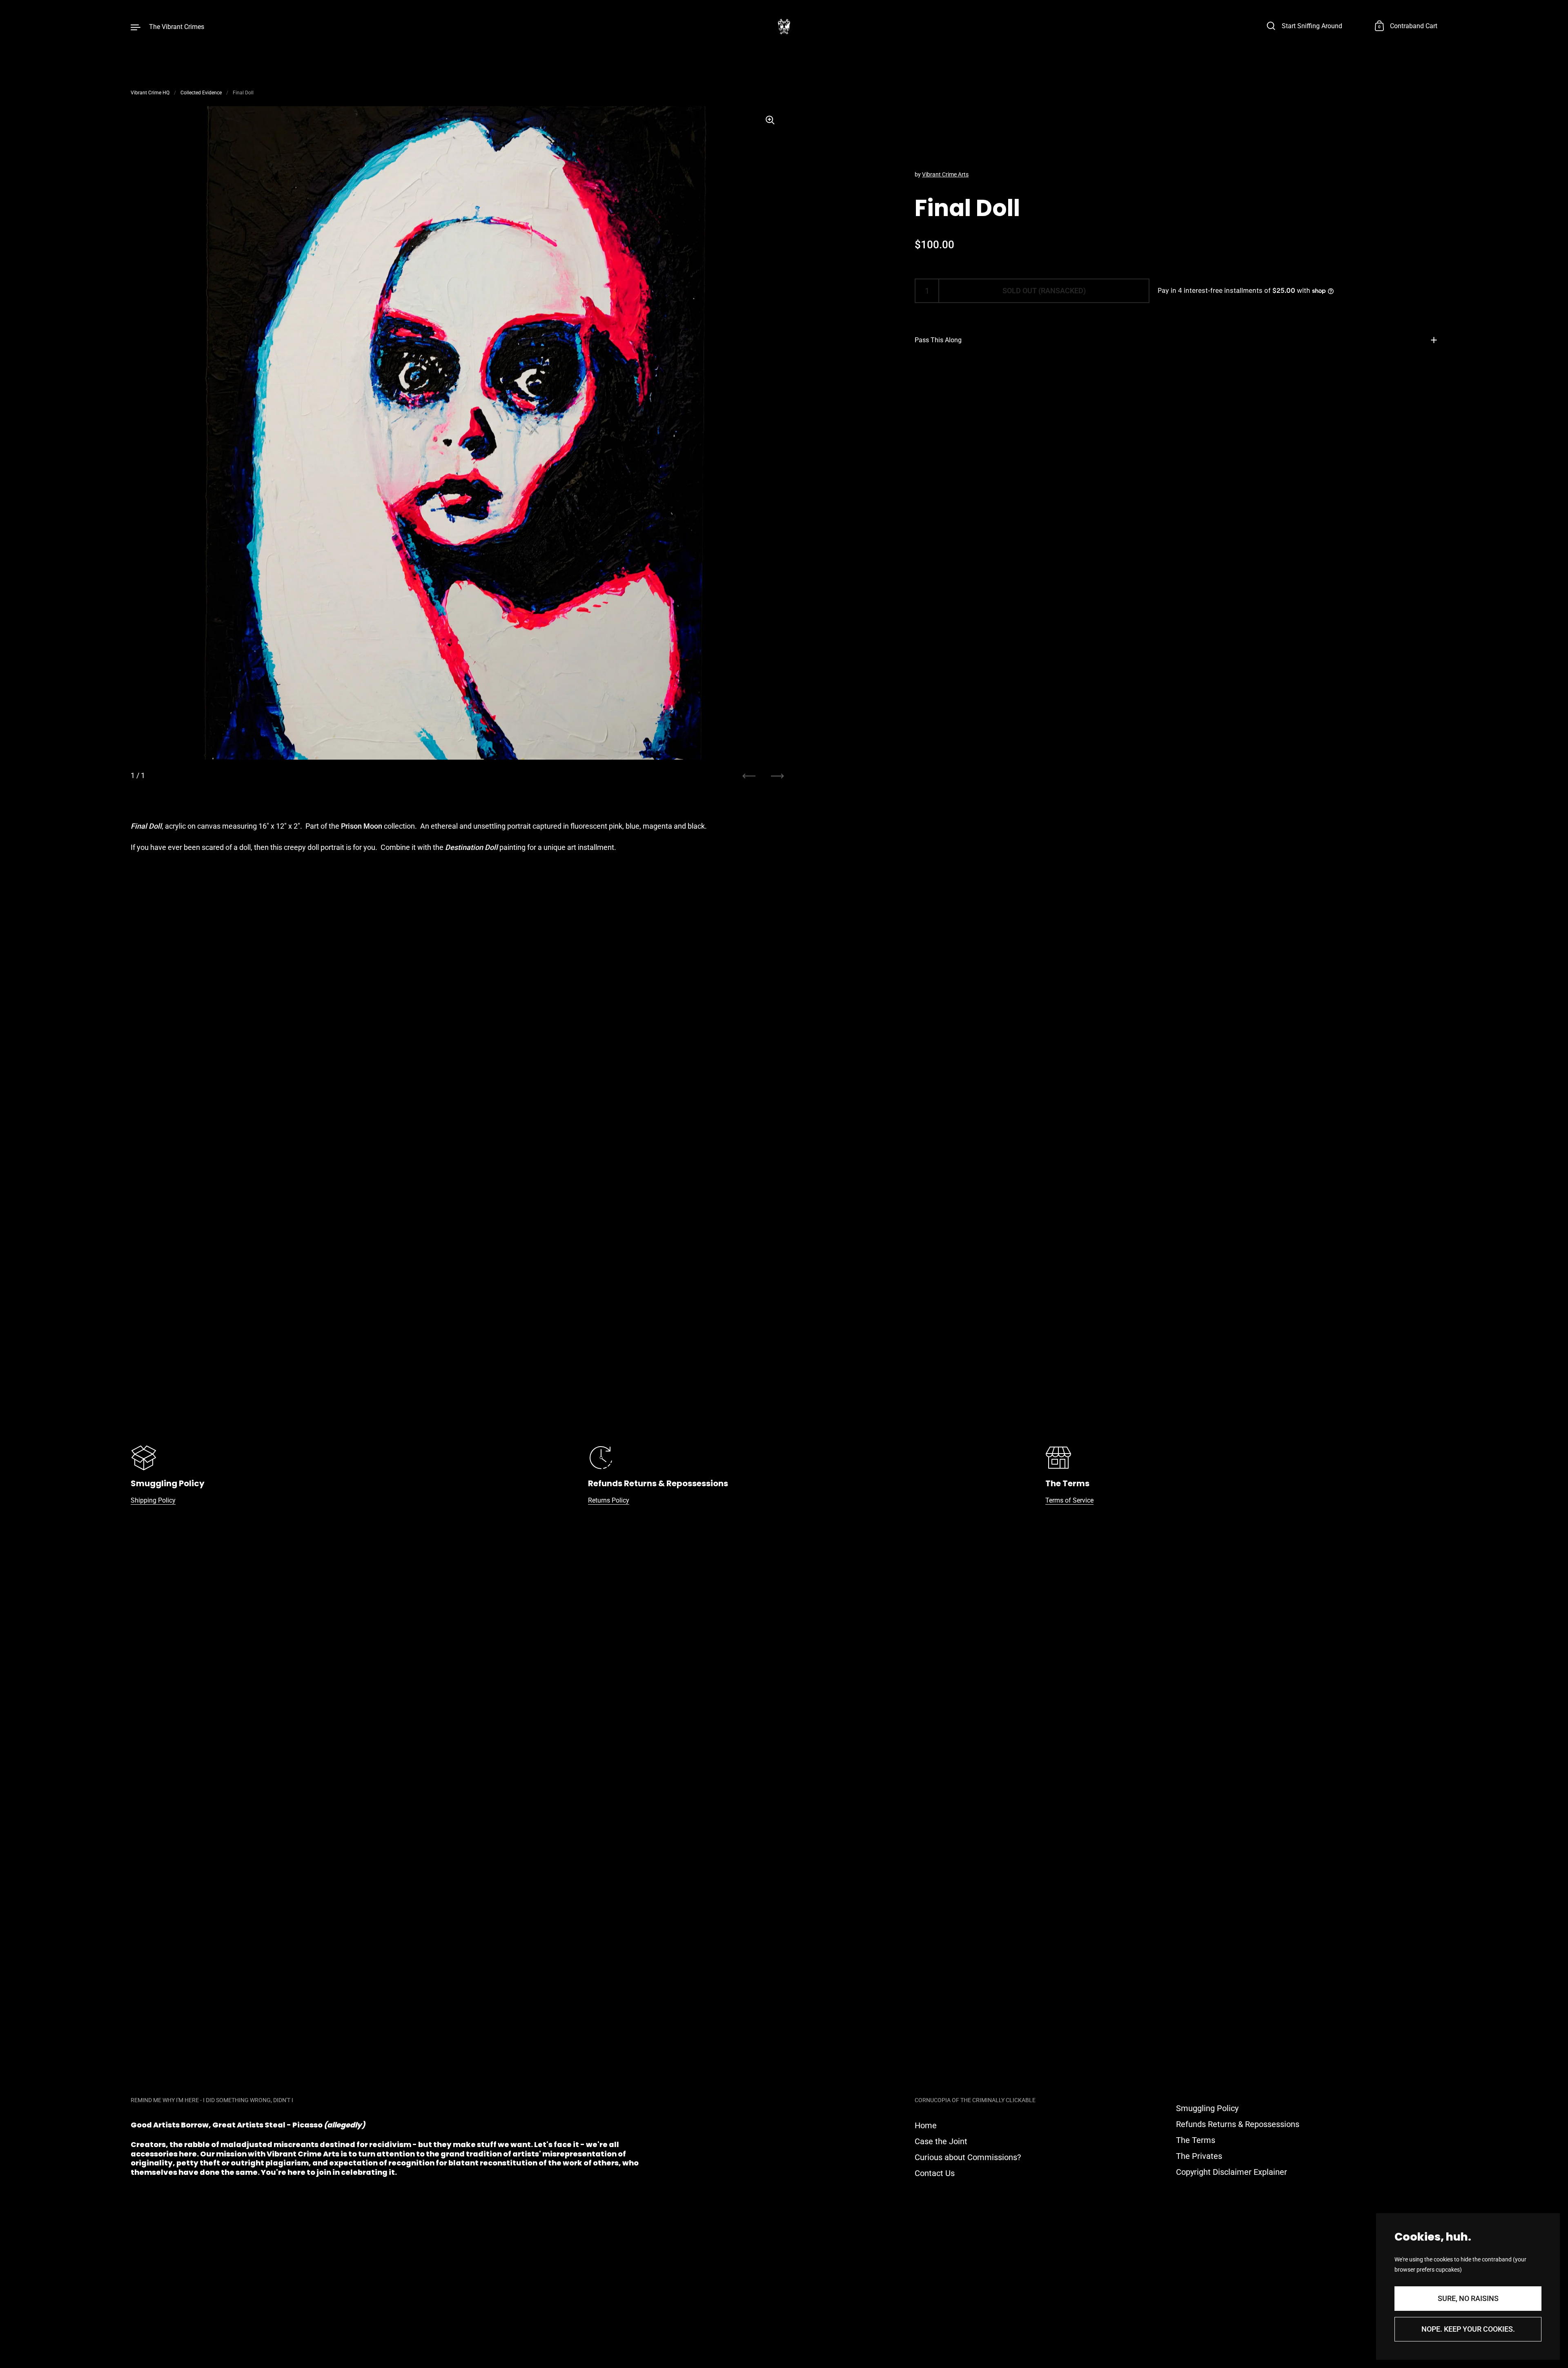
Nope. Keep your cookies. (1468, 2329)
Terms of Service (1069, 1500)
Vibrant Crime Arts (945, 174)
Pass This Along (938, 340)
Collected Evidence (201, 93)
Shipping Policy (153, 1500)
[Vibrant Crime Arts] (784, 27)
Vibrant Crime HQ (150, 93)
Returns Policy (609, 1500)
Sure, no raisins (1468, 2298)
